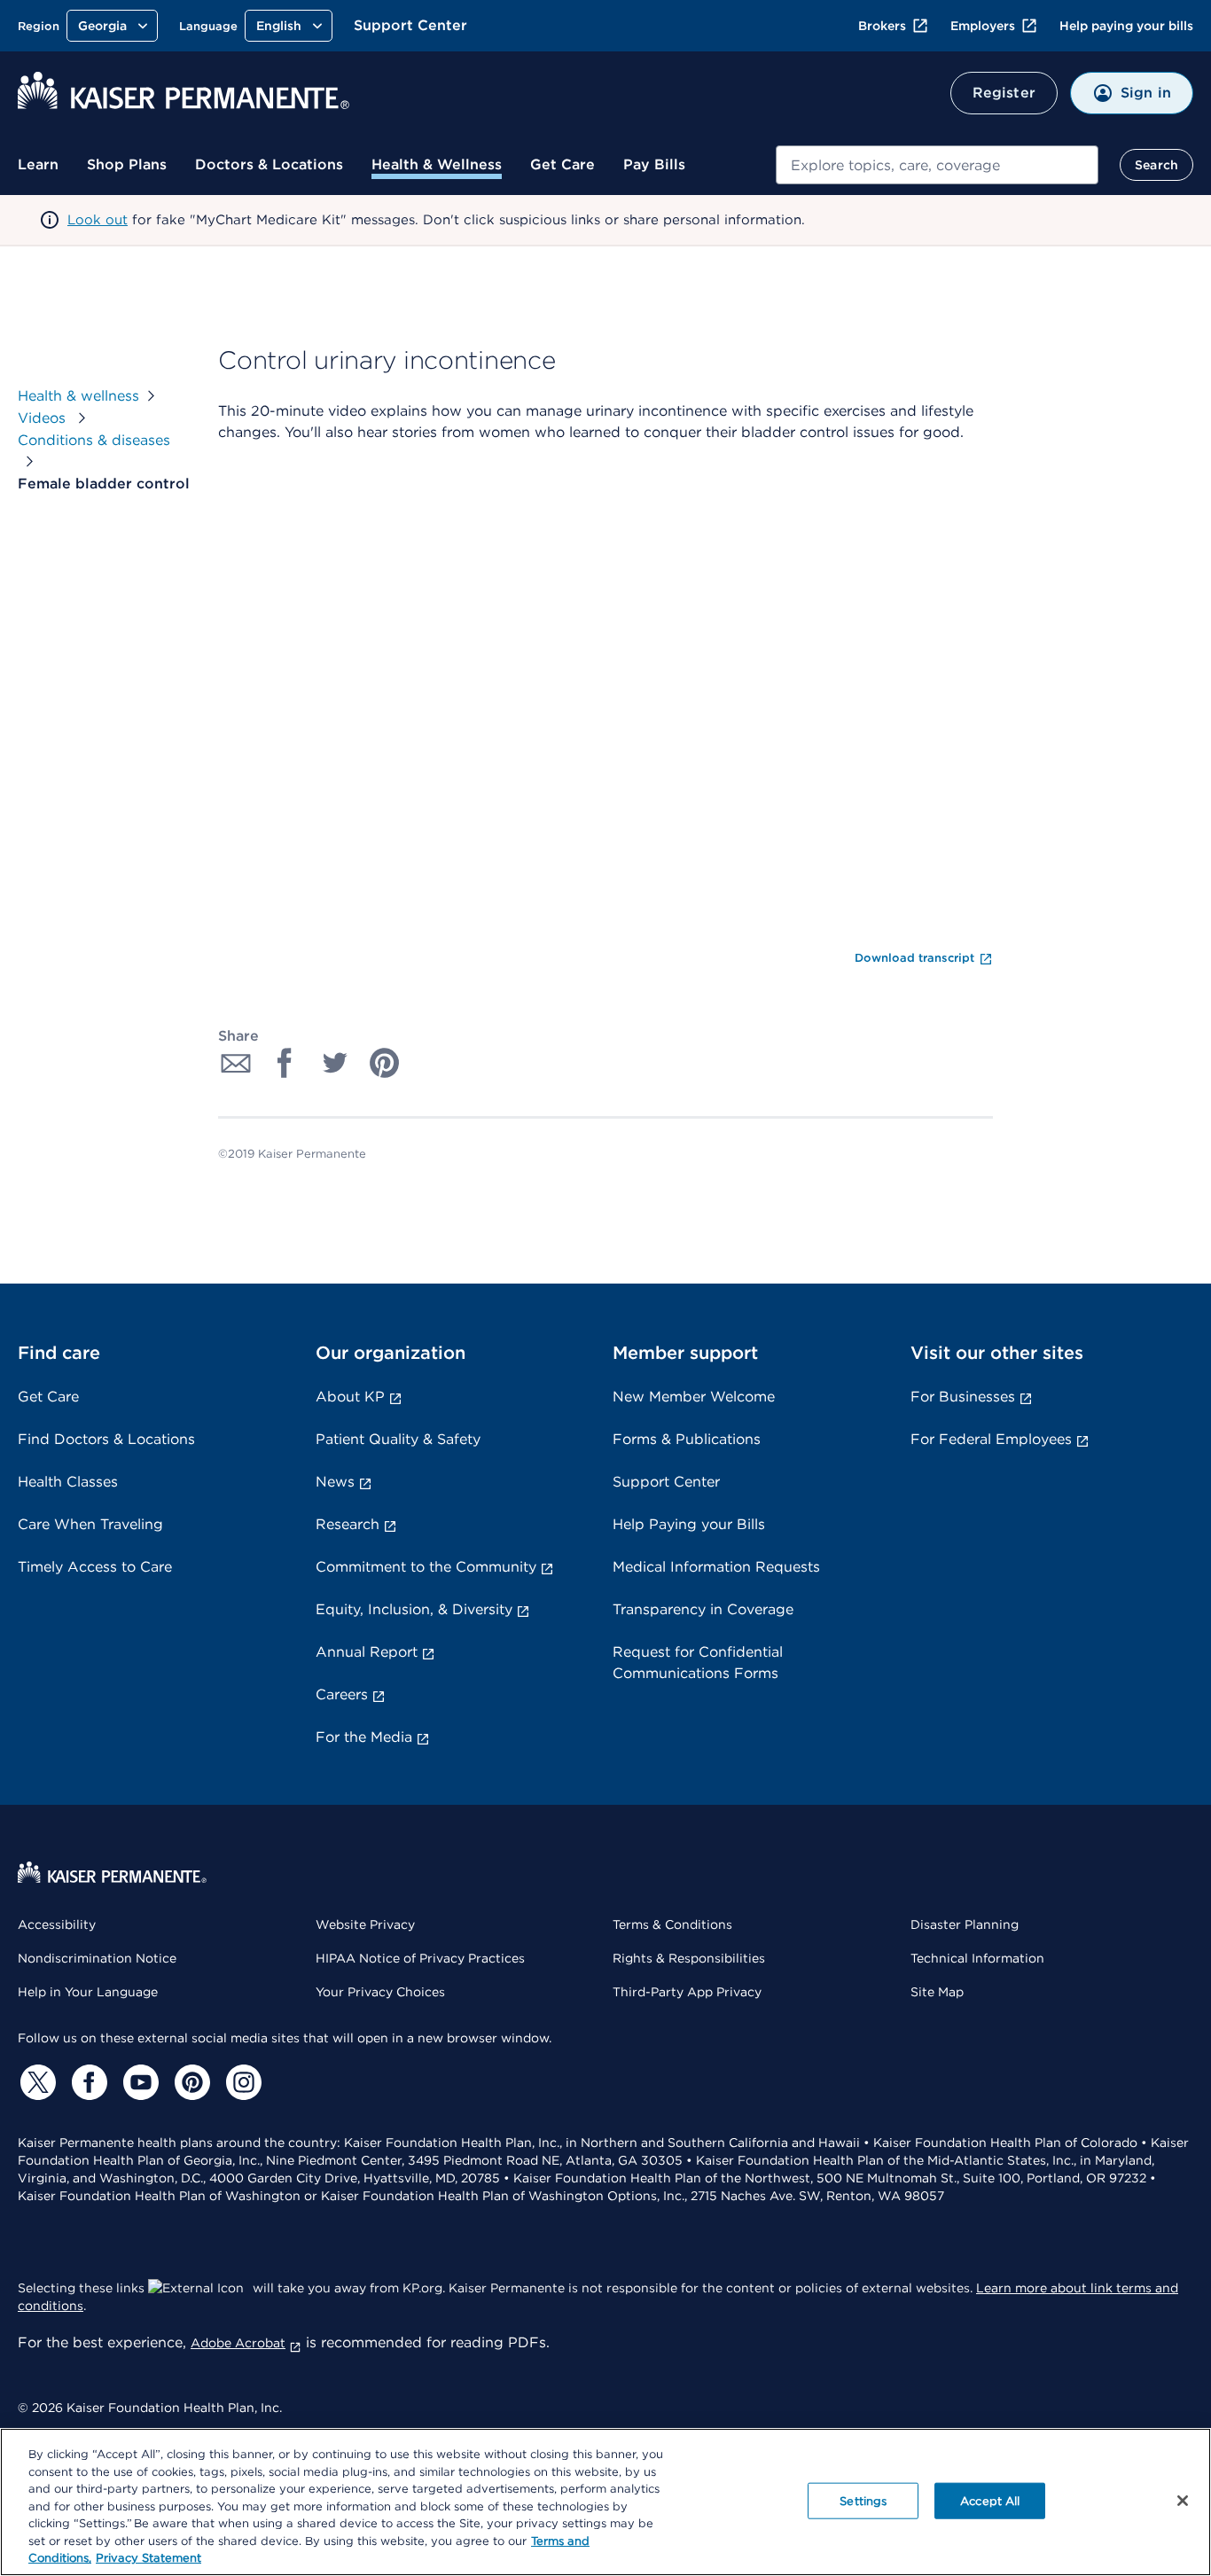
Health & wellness (78, 396)
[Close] (1183, 2501)
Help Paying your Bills (689, 1524)
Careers (342, 1694)
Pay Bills (654, 164)
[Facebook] (87, 2082)
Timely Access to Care (95, 1567)
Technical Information (977, 1958)
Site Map (937, 1992)
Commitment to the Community (426, 1567)
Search (1156, 165)
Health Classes (68, 1482)
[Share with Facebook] (285, 1063)
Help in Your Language (88, 1992)
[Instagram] (241, 2082)
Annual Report (367, 1652)
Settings (863, 2500)
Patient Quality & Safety (398, 1439)
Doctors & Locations (269, 164)
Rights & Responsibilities (689, 1958)
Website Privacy (365, 1924)
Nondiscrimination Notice (97, 1958)
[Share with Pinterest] (385, 1063)
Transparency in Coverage (703, 1609)
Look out (98, 220)
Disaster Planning (965, 1924)
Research (348, 1524)
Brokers (882, 26)
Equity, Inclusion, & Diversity (414, 1609)
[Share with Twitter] (335, 1063)
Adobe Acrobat (238, 2343)
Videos (44, 418)
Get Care (563, 164)
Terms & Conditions (672, 1924)
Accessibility (57, 1924)
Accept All (990, 2500)
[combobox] (937, 165)
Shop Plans (127, 164)
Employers (983, 26)
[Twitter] (35, 2082)
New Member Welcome (694, 1397)
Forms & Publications (687, 1439)
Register (1004, 93)
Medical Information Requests (716, 1567)
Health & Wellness (437, 164)
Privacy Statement (148, 2558)
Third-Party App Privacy (687, 1992)
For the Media (364, 1737)
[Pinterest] (190, 2082)
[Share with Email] (236, 1063)
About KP (350, 1397)
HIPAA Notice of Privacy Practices (420, 1958)
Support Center (410, 25)
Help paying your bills (1126, 26)
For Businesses (963, 1397)
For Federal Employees (991, 1439)
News (335, 1482)
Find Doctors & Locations (106, 1439)
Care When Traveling (90, 1524)
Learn (38, 164)
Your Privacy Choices (380, 1992)
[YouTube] (138, 2082)
